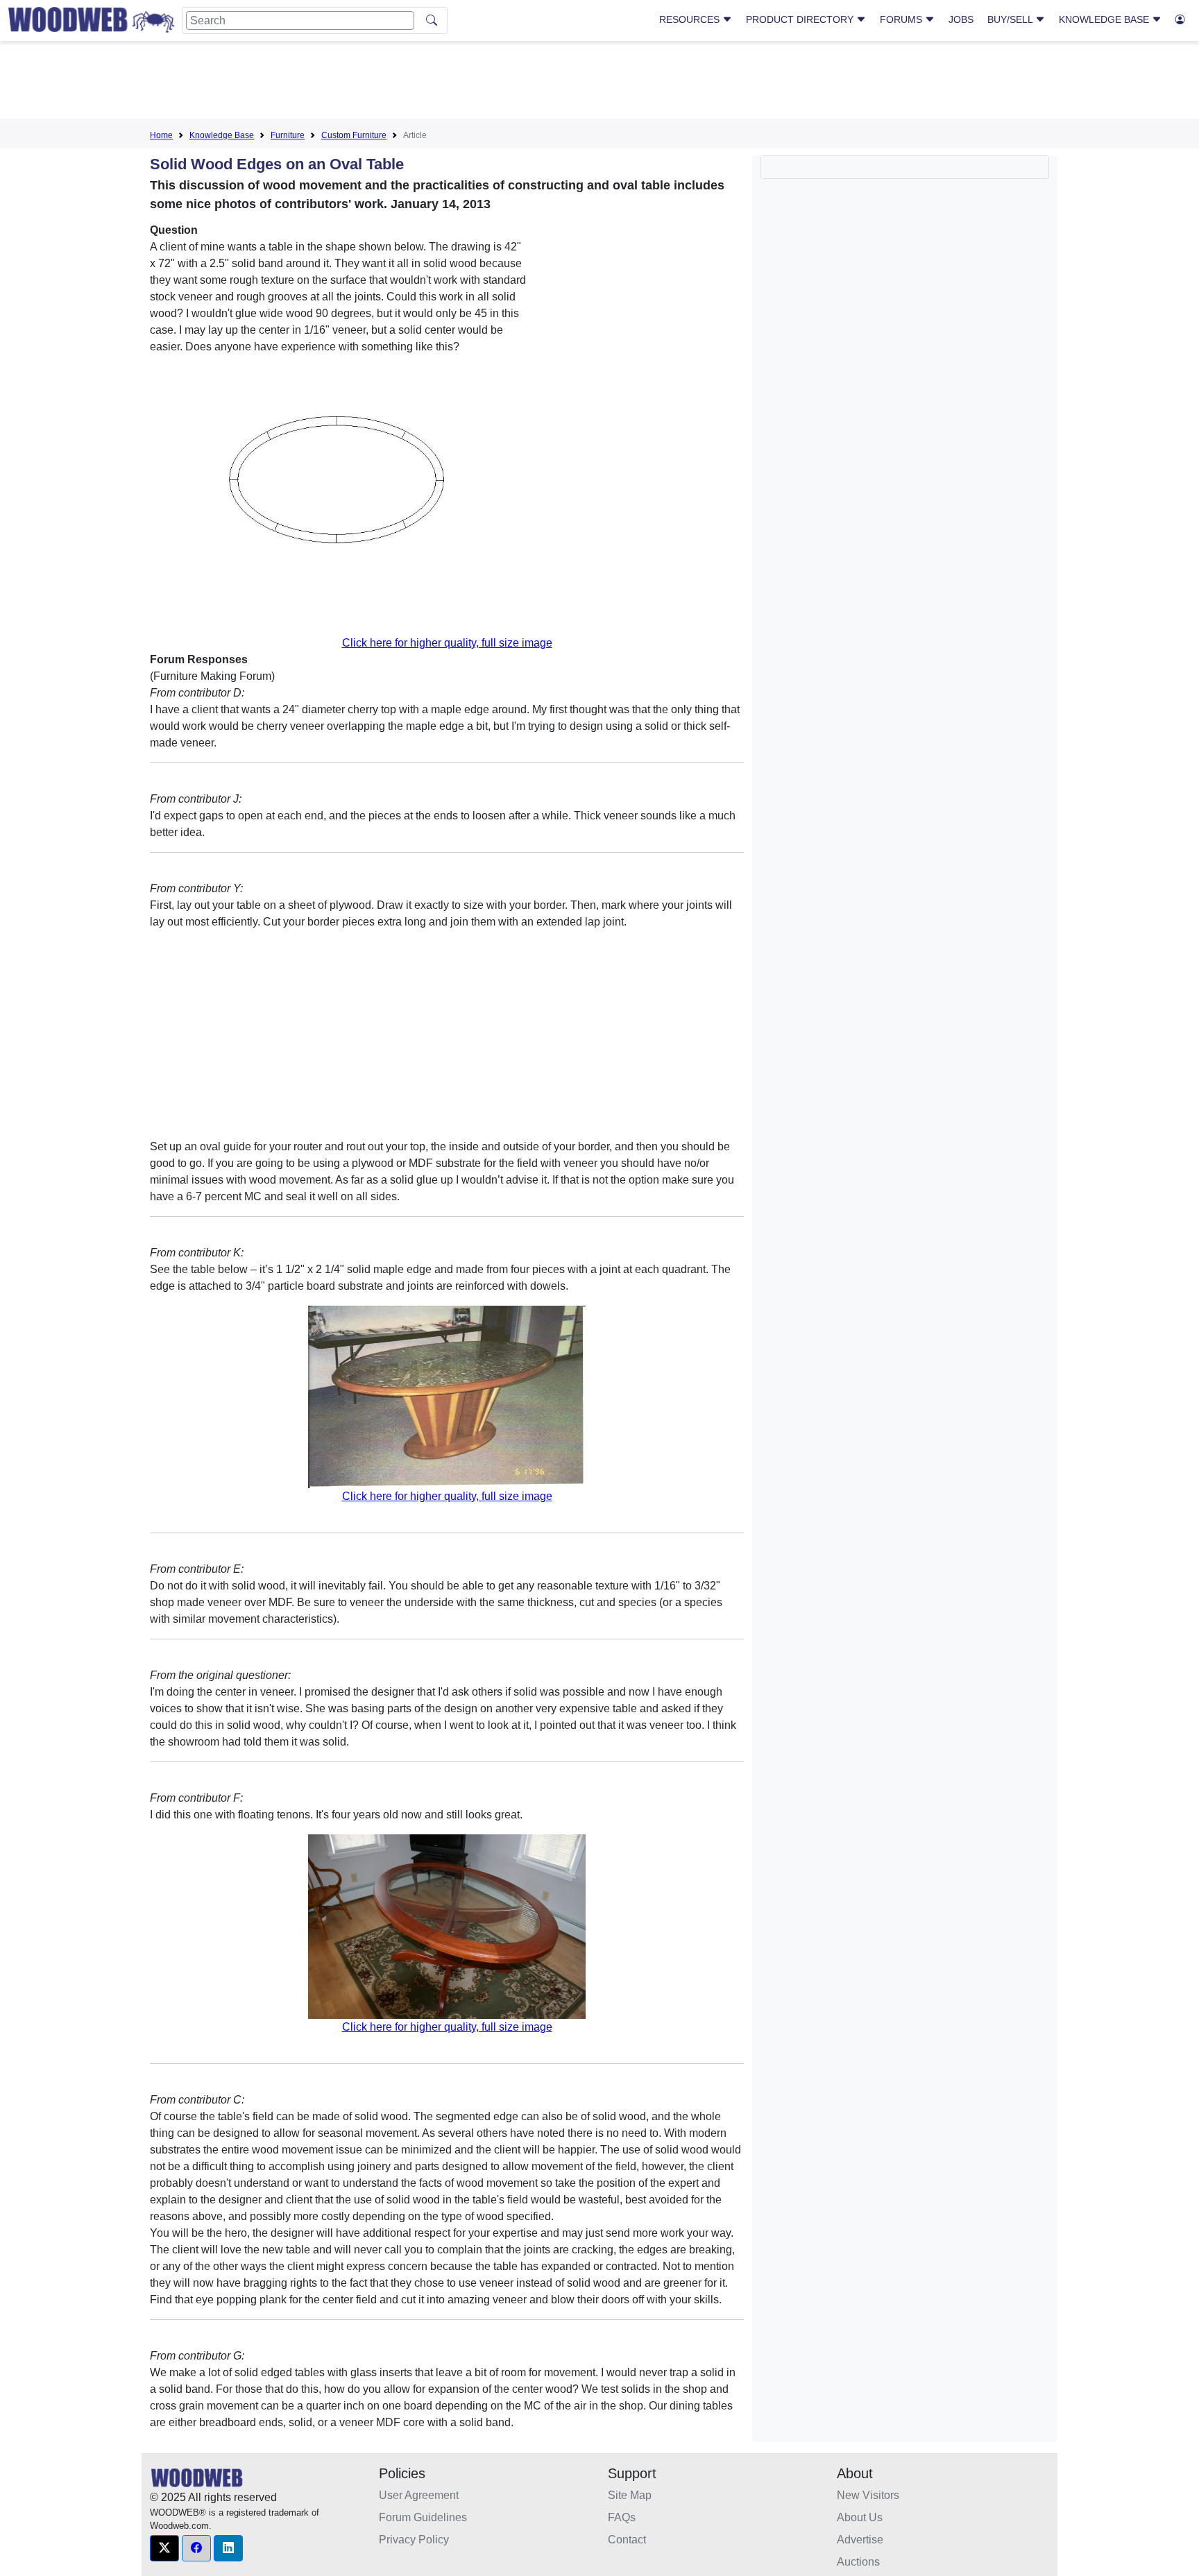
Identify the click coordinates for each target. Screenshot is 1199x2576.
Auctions (858, 2562)
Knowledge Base (1105, 19)
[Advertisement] (599, 83)
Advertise (860, 2540)
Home (161, 135)
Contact (627, 2540)
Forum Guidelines (423, 2517)
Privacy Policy (414, 2540)
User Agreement (419, 2495)
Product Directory (801, 19)
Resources (691, 19)
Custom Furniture (354, 135)
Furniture (288, 135)
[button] (164, 2548)
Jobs (961, 19)
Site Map (630, 2495)
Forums (902, 19)
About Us (860, 2517)
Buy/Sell (1011, 19)
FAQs (622, 2517)
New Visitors (868, 2495)
